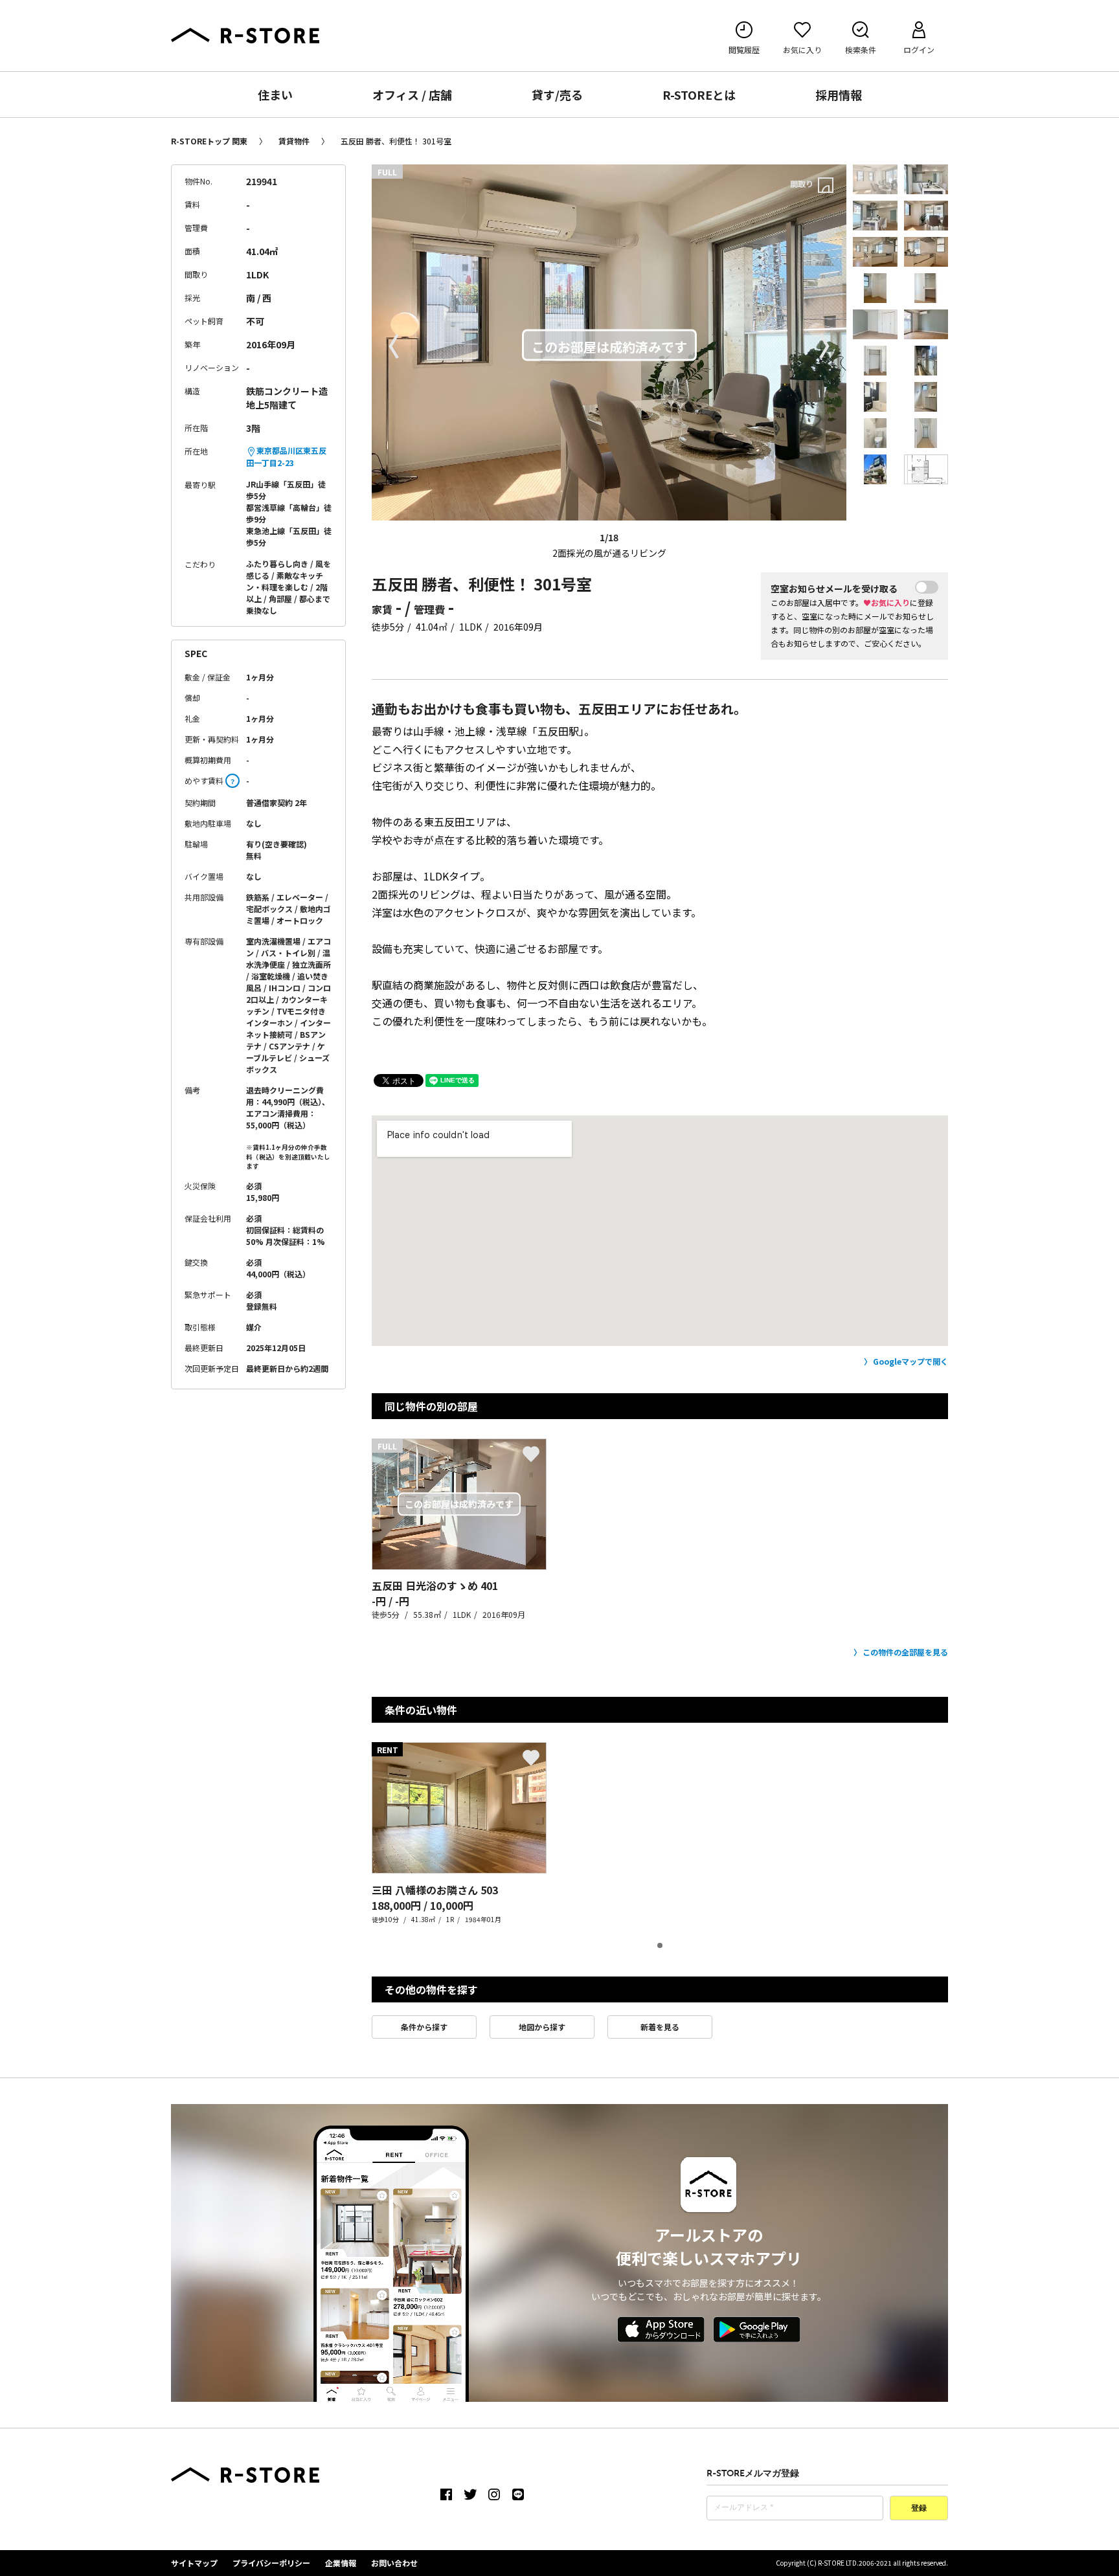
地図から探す (542, 2027)
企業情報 (341, 2563)
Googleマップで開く (910, 1361)
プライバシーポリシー (271, 2563)
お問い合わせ (394, 2563)
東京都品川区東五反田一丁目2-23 (286, 456)
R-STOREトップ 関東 (209, 141)
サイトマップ (194, 2563)
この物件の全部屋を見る (905, 1652)
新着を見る (660, 2027)
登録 (919, 2509)
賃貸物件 (294, 141)
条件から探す (424, 2027)
